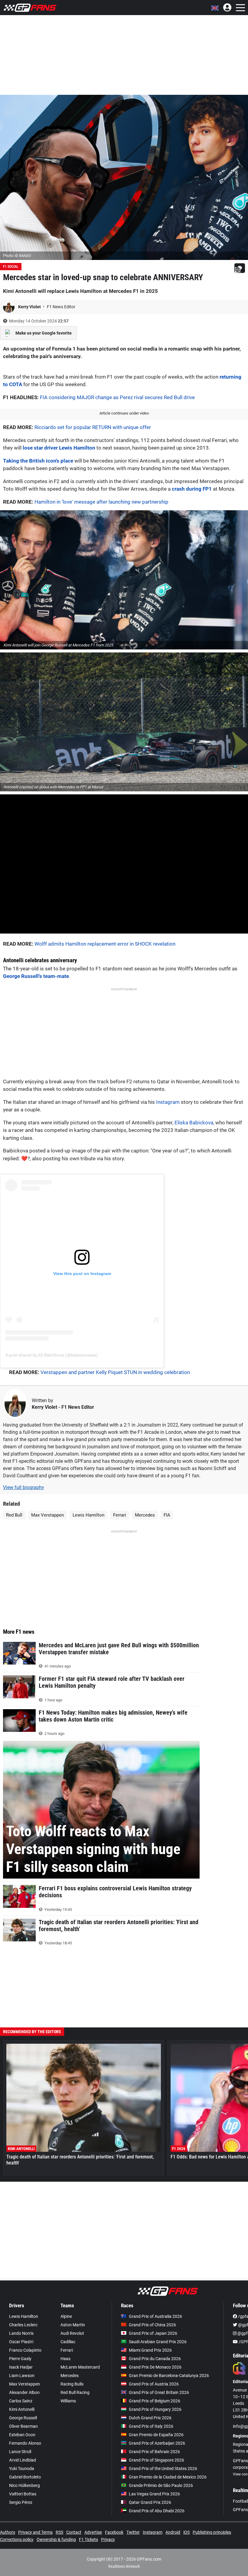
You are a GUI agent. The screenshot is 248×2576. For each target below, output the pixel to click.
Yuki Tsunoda (22, 2469)
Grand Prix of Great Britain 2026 (159, 2392)
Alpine (66, 2316)
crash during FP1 (192, 489)
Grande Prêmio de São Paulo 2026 (161, 2485)
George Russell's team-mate (36, 976)
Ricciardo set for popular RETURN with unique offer (93, 427)
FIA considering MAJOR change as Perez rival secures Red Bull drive (117, 397)
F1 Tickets (88, 2539)
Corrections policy (17, 2539)
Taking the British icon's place (38, 461)
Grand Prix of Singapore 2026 (157, 2460)
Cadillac (68, 2342)
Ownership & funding (56, 2539)
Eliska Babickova (194, 1123)
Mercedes (145, 1515)
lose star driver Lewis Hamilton (59, 448)
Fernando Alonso (25, 2443)
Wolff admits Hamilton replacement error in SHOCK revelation (105, 944)
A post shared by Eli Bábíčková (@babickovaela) (51, 1355)
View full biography (24, 1487)
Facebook (114, 2532)
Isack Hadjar (21, 2367)
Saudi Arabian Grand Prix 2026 (158, 2342)
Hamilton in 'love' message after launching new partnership (101, 502)
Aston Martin (73, 2325)
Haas (65, 2359)
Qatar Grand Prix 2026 (150, 2502)
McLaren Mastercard (80, 2367)
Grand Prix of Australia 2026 (155, 2316)
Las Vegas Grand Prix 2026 (154, 2494)
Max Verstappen (47, 1515)
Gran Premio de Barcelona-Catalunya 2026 (169, 2376)
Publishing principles (212, 2532)
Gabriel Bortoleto (25, 2477)
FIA (167, 1515)
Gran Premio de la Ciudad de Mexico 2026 (168, 2477)
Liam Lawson (22, 2376)
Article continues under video (124, 413)
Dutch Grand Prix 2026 (150, 2418)
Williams (68, 2401)
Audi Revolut (72, 2333)
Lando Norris (21, 2333)
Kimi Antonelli (22, 2409)
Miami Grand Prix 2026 (150, 2350)
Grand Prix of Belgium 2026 (155, 2401)
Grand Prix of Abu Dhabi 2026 (157, 2511)
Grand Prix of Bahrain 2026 (154, 2452)
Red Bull (14, 1515)
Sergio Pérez (21, 2502)
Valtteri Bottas (23, 2494)
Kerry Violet (30, 307)
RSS (59, 2532)
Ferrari (120, 1515)
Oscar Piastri (21, 2342)
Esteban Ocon (22, 2435)
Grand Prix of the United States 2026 (163, 2469)
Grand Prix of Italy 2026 (151, 2426)
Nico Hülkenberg (24, 2485)
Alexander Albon (24, 2392)
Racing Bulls (72, 2384)
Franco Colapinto (25, 2350)
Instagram (168, 1102)
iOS (186, 2532)
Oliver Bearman (23, 2426)
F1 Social (11, 267)
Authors (8, 2532)
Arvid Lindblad (23, 2460)
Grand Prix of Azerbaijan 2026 (157, 2443)
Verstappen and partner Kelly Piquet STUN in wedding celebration (115, 1372)
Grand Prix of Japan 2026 (153, 2333)
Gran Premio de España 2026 (156, 2435)
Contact (74, 2532)
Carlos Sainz (21, 2401)
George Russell (23, 2418)
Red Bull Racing (75, 2392)
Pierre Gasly (20, 2359)
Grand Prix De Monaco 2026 (155, 2367)
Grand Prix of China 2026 (152, 2325)
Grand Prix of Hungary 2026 (155, 2409)
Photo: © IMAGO (17, 256)
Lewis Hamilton (88, 1515)
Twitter (133, 2532)
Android (173, 2532)
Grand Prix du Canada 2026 (155, 2359)
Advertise (93, 2532)
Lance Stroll (20, 2452)
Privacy (108, 2539)
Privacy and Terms (35, 2532)
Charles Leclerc (23, 2325)
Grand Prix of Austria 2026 (154, 2384)
